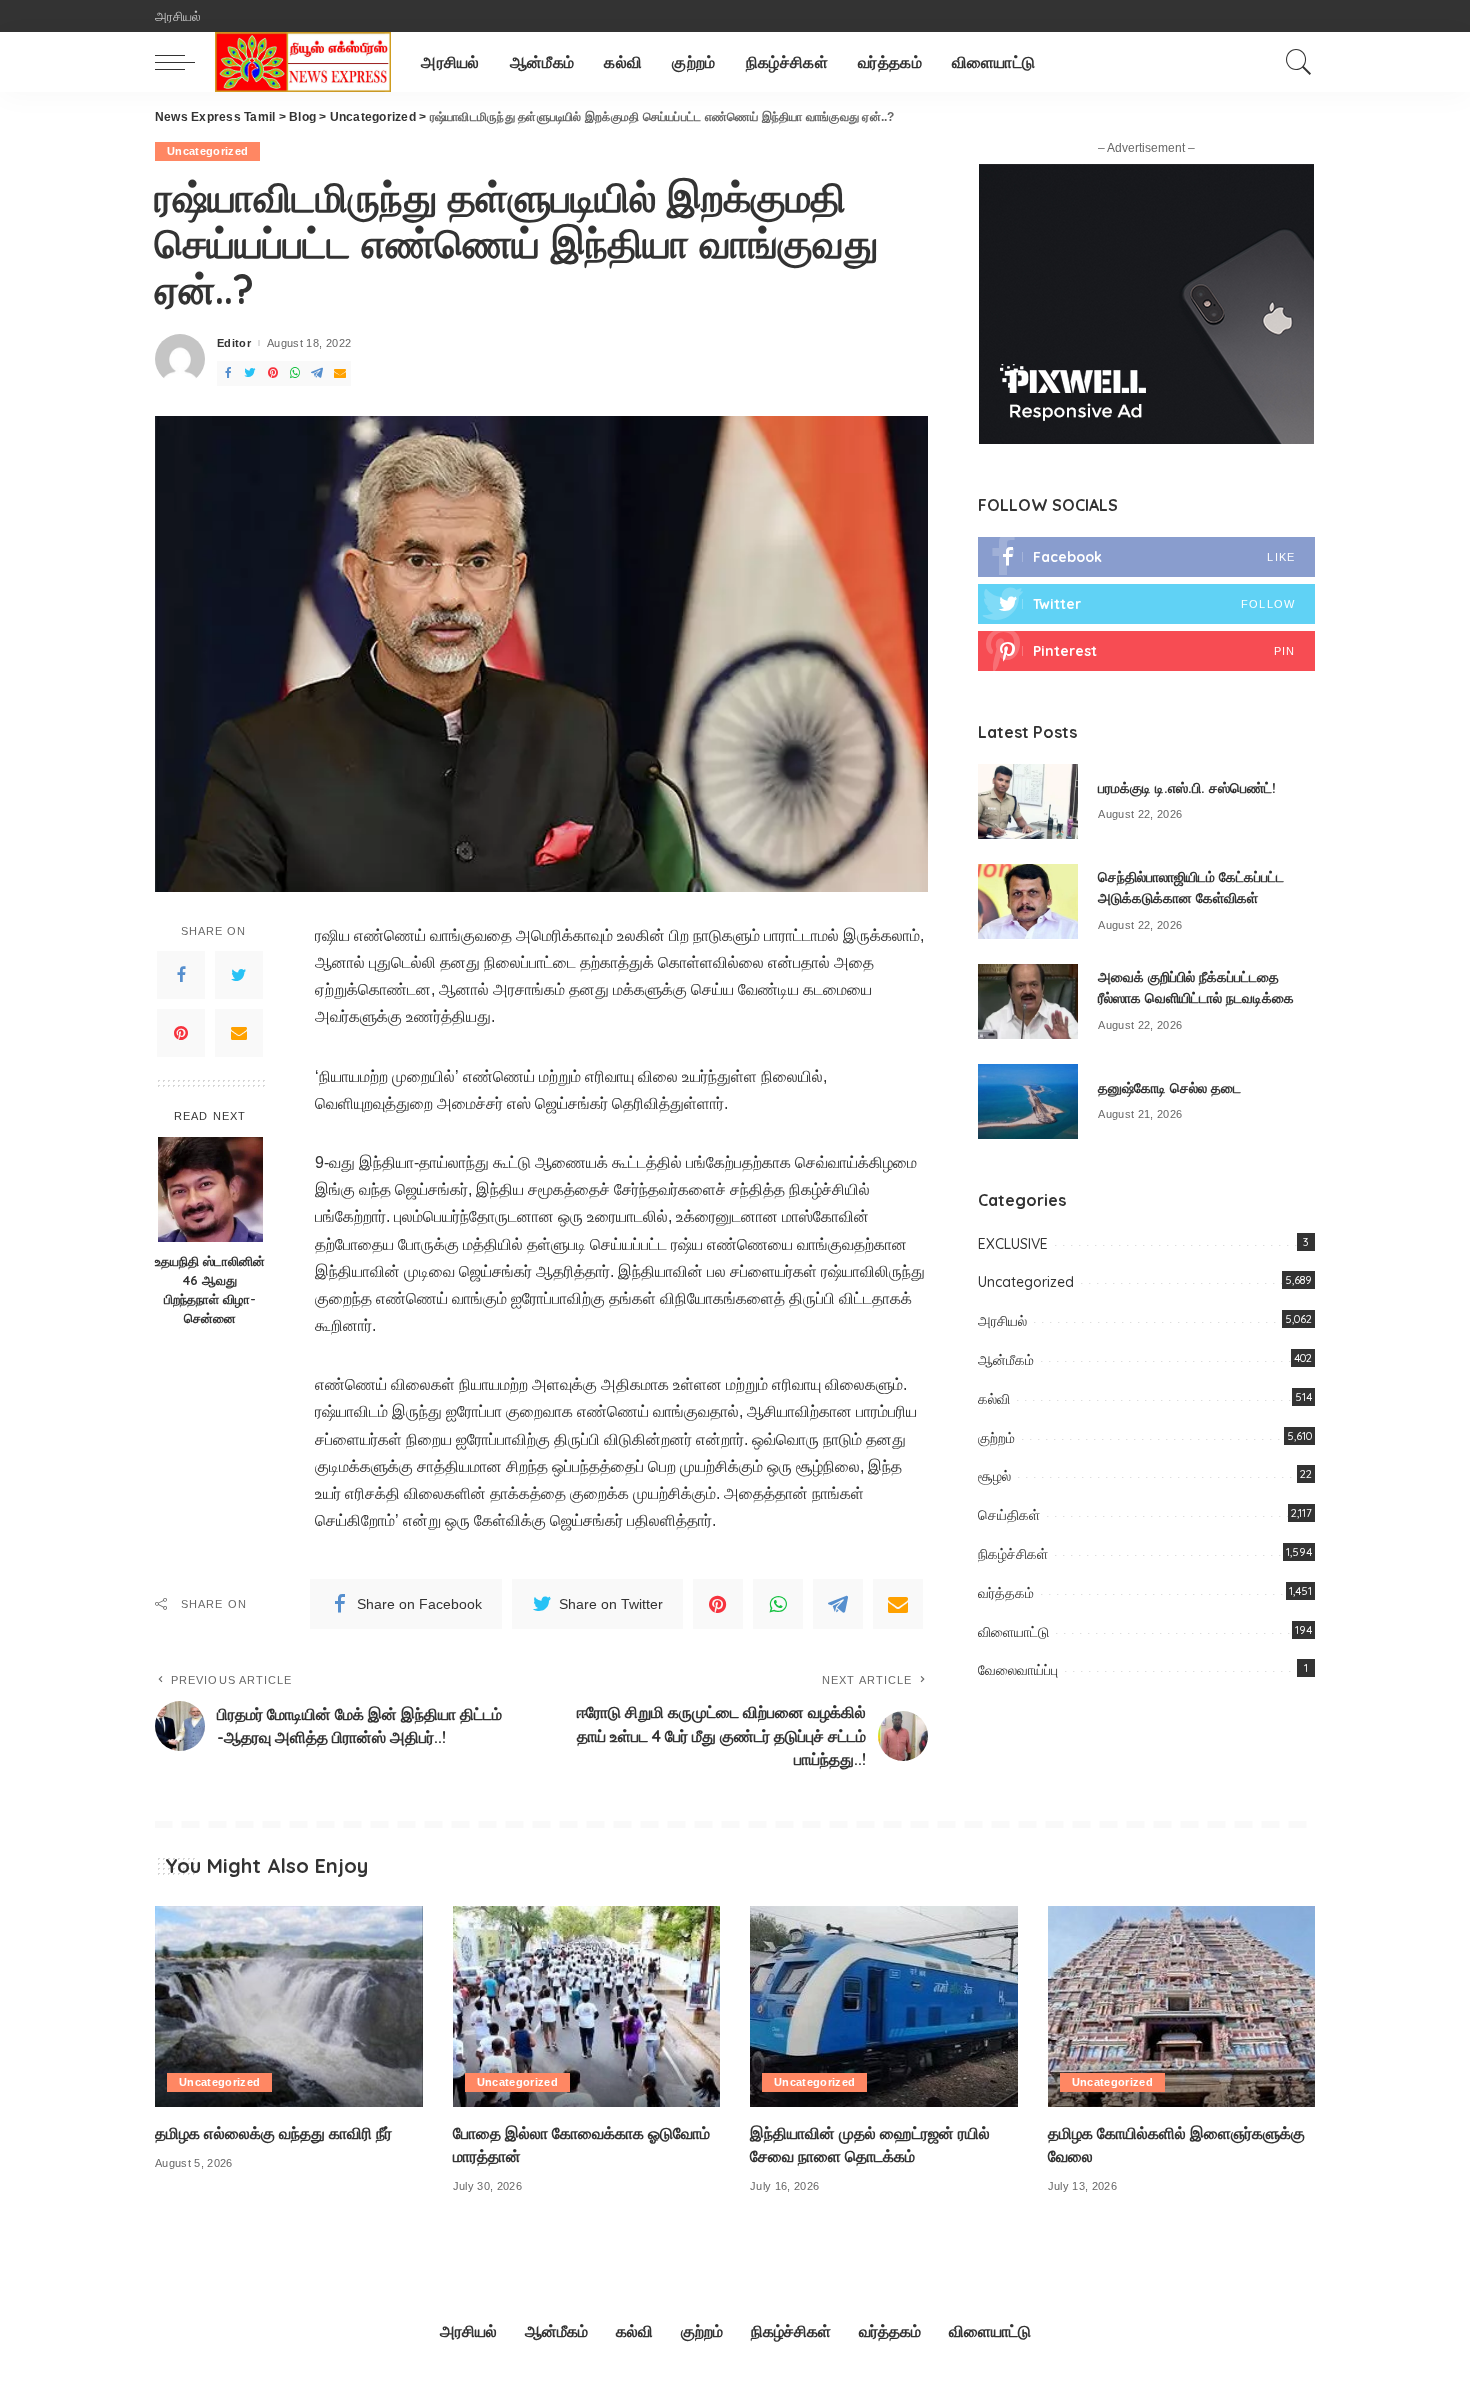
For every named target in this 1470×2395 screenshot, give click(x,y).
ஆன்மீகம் (1006, 1360)
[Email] (239, 1033)
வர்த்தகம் (1006, 1593)
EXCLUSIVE (1013, 1244)
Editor (234, 343)
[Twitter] (239, 975)
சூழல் (994, 1476)
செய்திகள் (1009, 1515)
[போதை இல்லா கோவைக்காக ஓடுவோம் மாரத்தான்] (587, 2006)
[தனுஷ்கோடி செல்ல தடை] (1028, 1101)
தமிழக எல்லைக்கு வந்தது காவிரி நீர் (273, 2133)
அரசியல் (1002, 1321)
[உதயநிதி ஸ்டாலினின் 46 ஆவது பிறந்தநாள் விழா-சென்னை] (210, 1189)
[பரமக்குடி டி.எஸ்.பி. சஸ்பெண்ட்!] (1028, 801)
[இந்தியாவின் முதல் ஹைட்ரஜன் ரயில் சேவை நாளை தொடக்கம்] (884, 2006)
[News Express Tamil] (303, 62)
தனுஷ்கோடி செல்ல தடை (1169, 1088)
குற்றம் (996, 1438)
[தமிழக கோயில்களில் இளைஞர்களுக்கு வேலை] (1182, 2006)
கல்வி (994, 1399)
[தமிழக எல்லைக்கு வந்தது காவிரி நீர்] (289, 2006)
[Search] (1299, 62)
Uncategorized (207, 151)
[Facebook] (181, 975)
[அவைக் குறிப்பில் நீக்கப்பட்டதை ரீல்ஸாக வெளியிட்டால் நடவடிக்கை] (1028, 1001)
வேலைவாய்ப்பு (1018, 1670)
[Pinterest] (181, 1033)
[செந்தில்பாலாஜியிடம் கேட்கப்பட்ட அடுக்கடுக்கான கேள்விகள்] (1028, 901)
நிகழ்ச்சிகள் (1013, 1554)
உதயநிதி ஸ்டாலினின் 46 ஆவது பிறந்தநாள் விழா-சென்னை (210, 1289)
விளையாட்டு (1013, 1632)
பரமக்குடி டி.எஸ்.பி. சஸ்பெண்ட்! (1187, 788)
